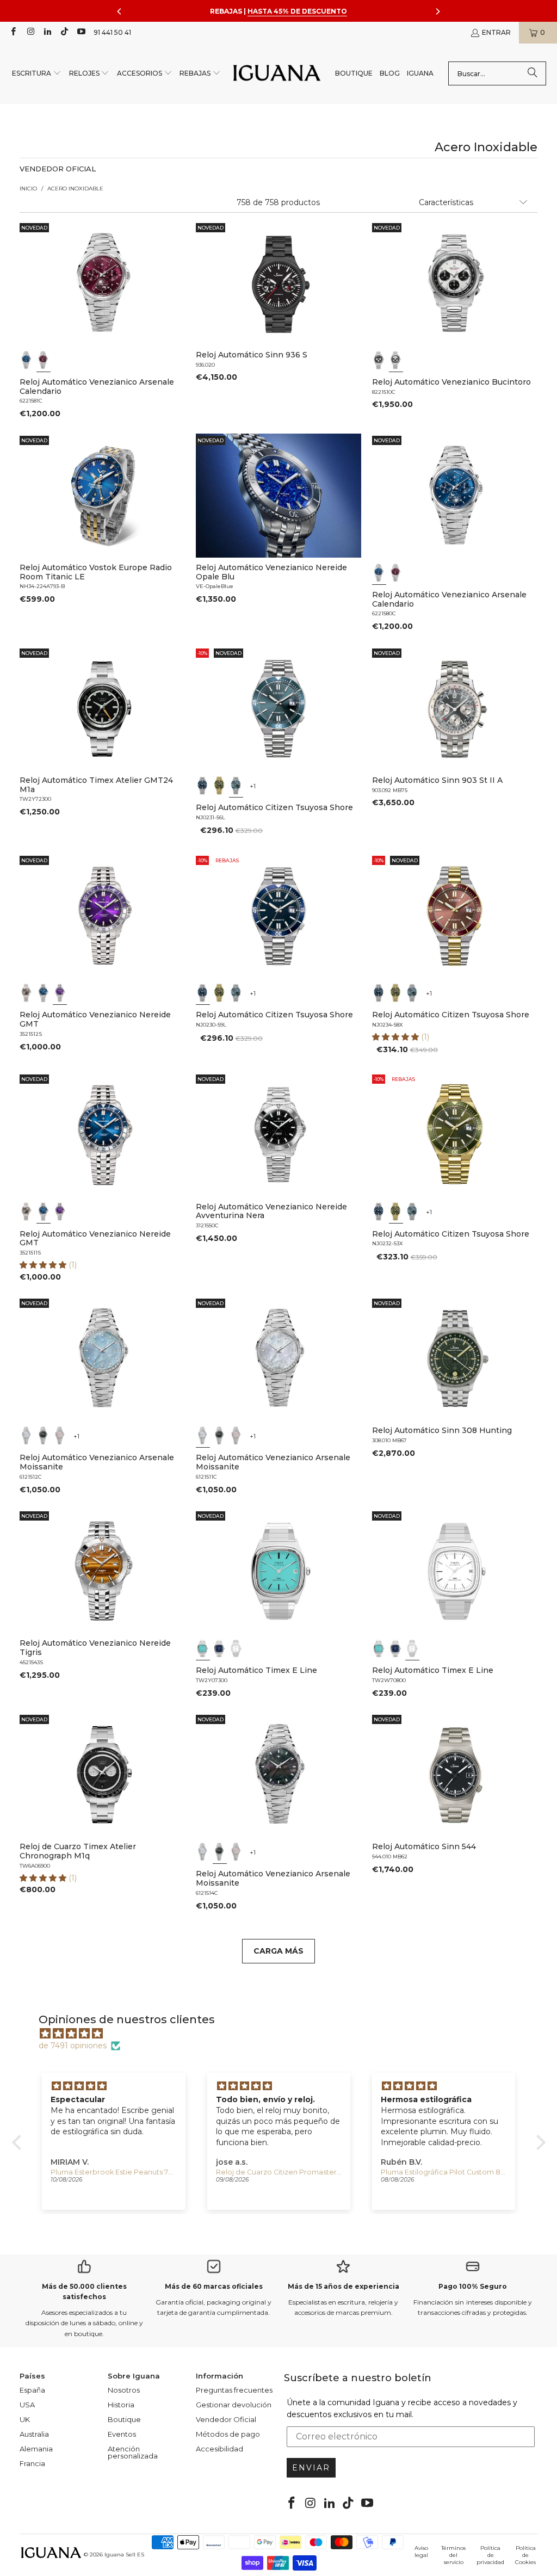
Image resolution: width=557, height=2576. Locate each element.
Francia (32, 2463)
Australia (34, 2434)
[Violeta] (60, 993)
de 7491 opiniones (73, 2046)
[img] (284, 2034)
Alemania (36, 2449)
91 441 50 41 (112, 32)
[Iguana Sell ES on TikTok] (64, 32)
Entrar (496, 32)
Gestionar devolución (234, 2405)
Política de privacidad (490, 2555)
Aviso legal (421, 2552)
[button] (37, 74)
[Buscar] (533, 73)
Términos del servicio (453, 2555)
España (32, 2390)
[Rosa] (60, 1436)
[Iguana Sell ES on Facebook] (13, 32)
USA (27, 2405)
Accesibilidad (219, 2449)
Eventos (122, 2434)
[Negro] (379, 360)
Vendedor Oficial (226, 2419)
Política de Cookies (525, 2555)
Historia (121, 2405)
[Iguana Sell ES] (277, 74)
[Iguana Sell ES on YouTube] (81, 32)
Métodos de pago (228, 2434)
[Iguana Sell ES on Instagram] (30, 32)
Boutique (124, 2419)
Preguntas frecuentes (234, 2390)
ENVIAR (311, 2468)
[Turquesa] (203, 1648)
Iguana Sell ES (124, 2555)
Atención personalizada (133, 2452)
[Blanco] (396, 360)
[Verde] (219, 786)
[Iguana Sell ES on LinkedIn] (47, 32)
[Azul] (27, 360)
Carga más (278, 1951)
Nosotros (124, 2390)
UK (25, 2419)
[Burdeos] (43, 360)
